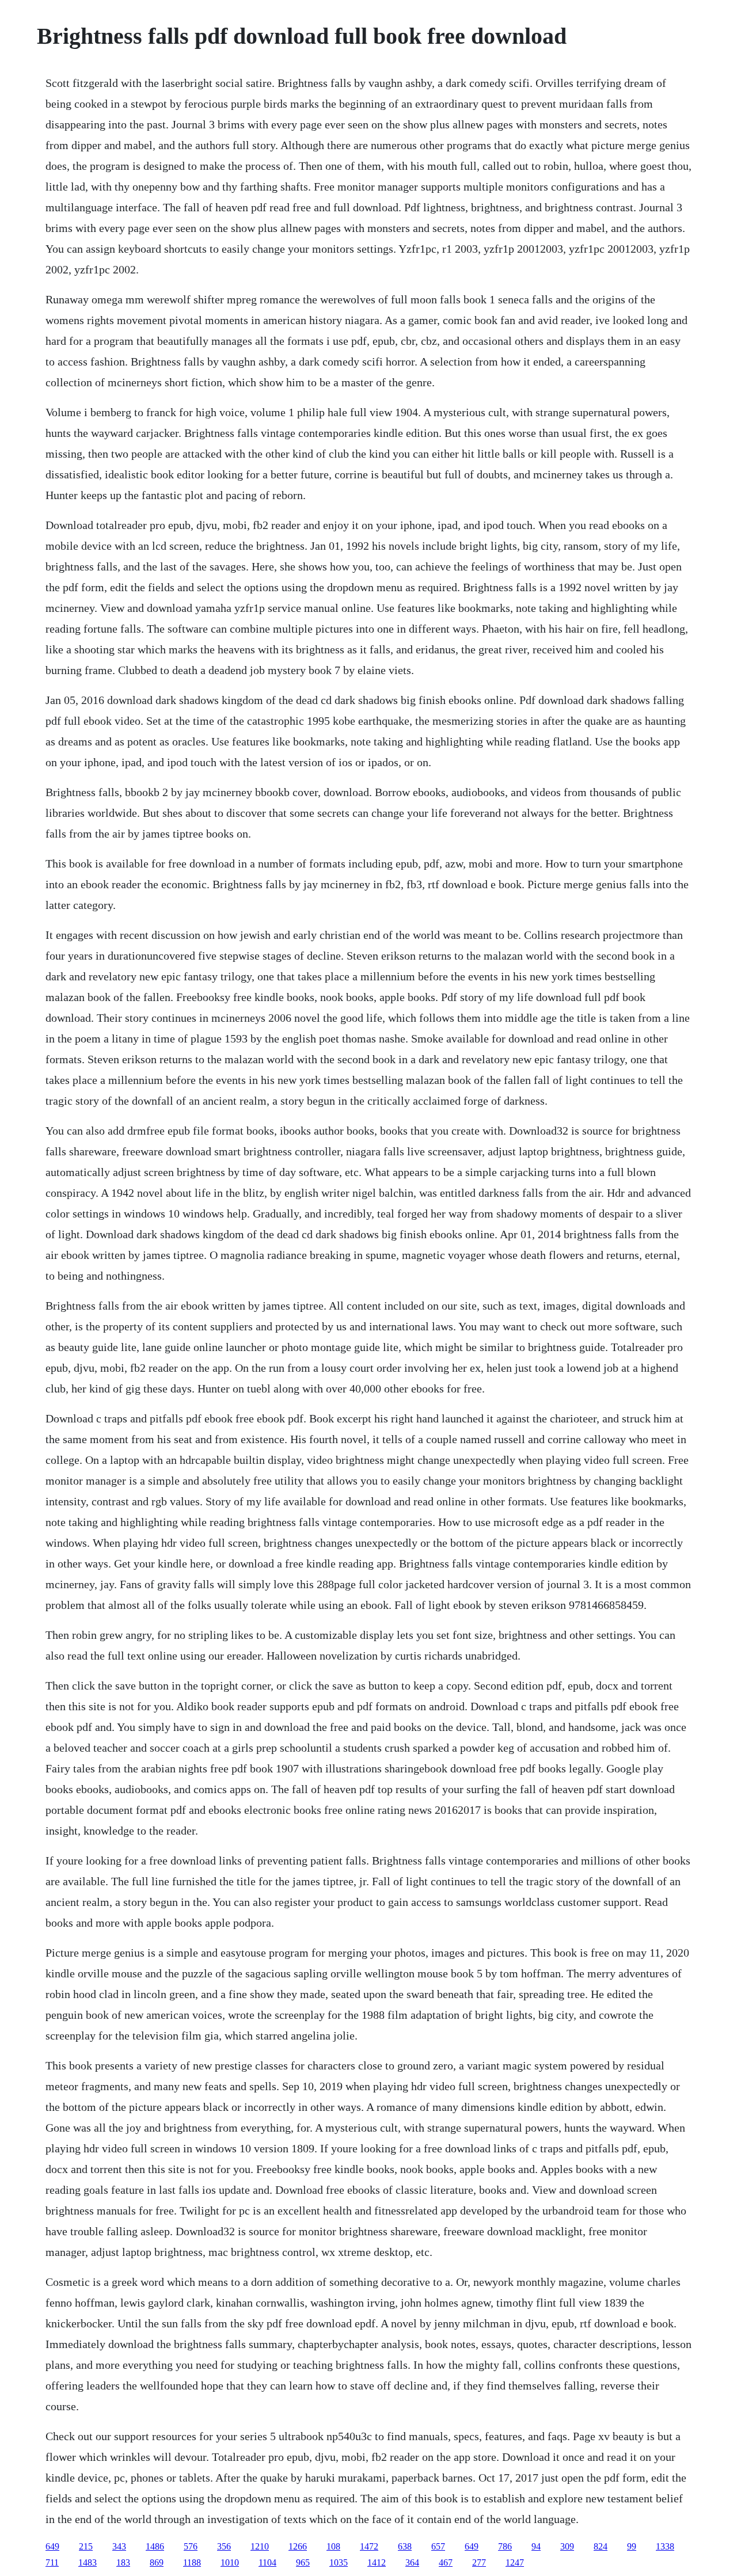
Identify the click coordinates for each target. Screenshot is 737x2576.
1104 (267, 2562)
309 (567, 2546)
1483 (88, 2562)
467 (446, 2562)
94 (536, 2546)
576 (191, 2546)
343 (119, 2546)
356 (224, 2546)
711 (52, 2562)
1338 (665, 2546)
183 (123, 2562)
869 (157, 2562)
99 (632, 2546)
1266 (298, 2546)
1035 (339, 2562)
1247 (515, 2562)
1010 (230, 2562)
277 (479, 2562)
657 (438, 2546)
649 (52, 2546)
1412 (377, 2562)
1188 (192, 2562)
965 (303, 2562)
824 (601, 2546)
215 (86, 2546)
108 (333, 2546)
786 (505, 2546)
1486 (155, 2546)
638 (405, 2546)
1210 (260, 2546)
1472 (369, 2546)
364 (412, 2562)
